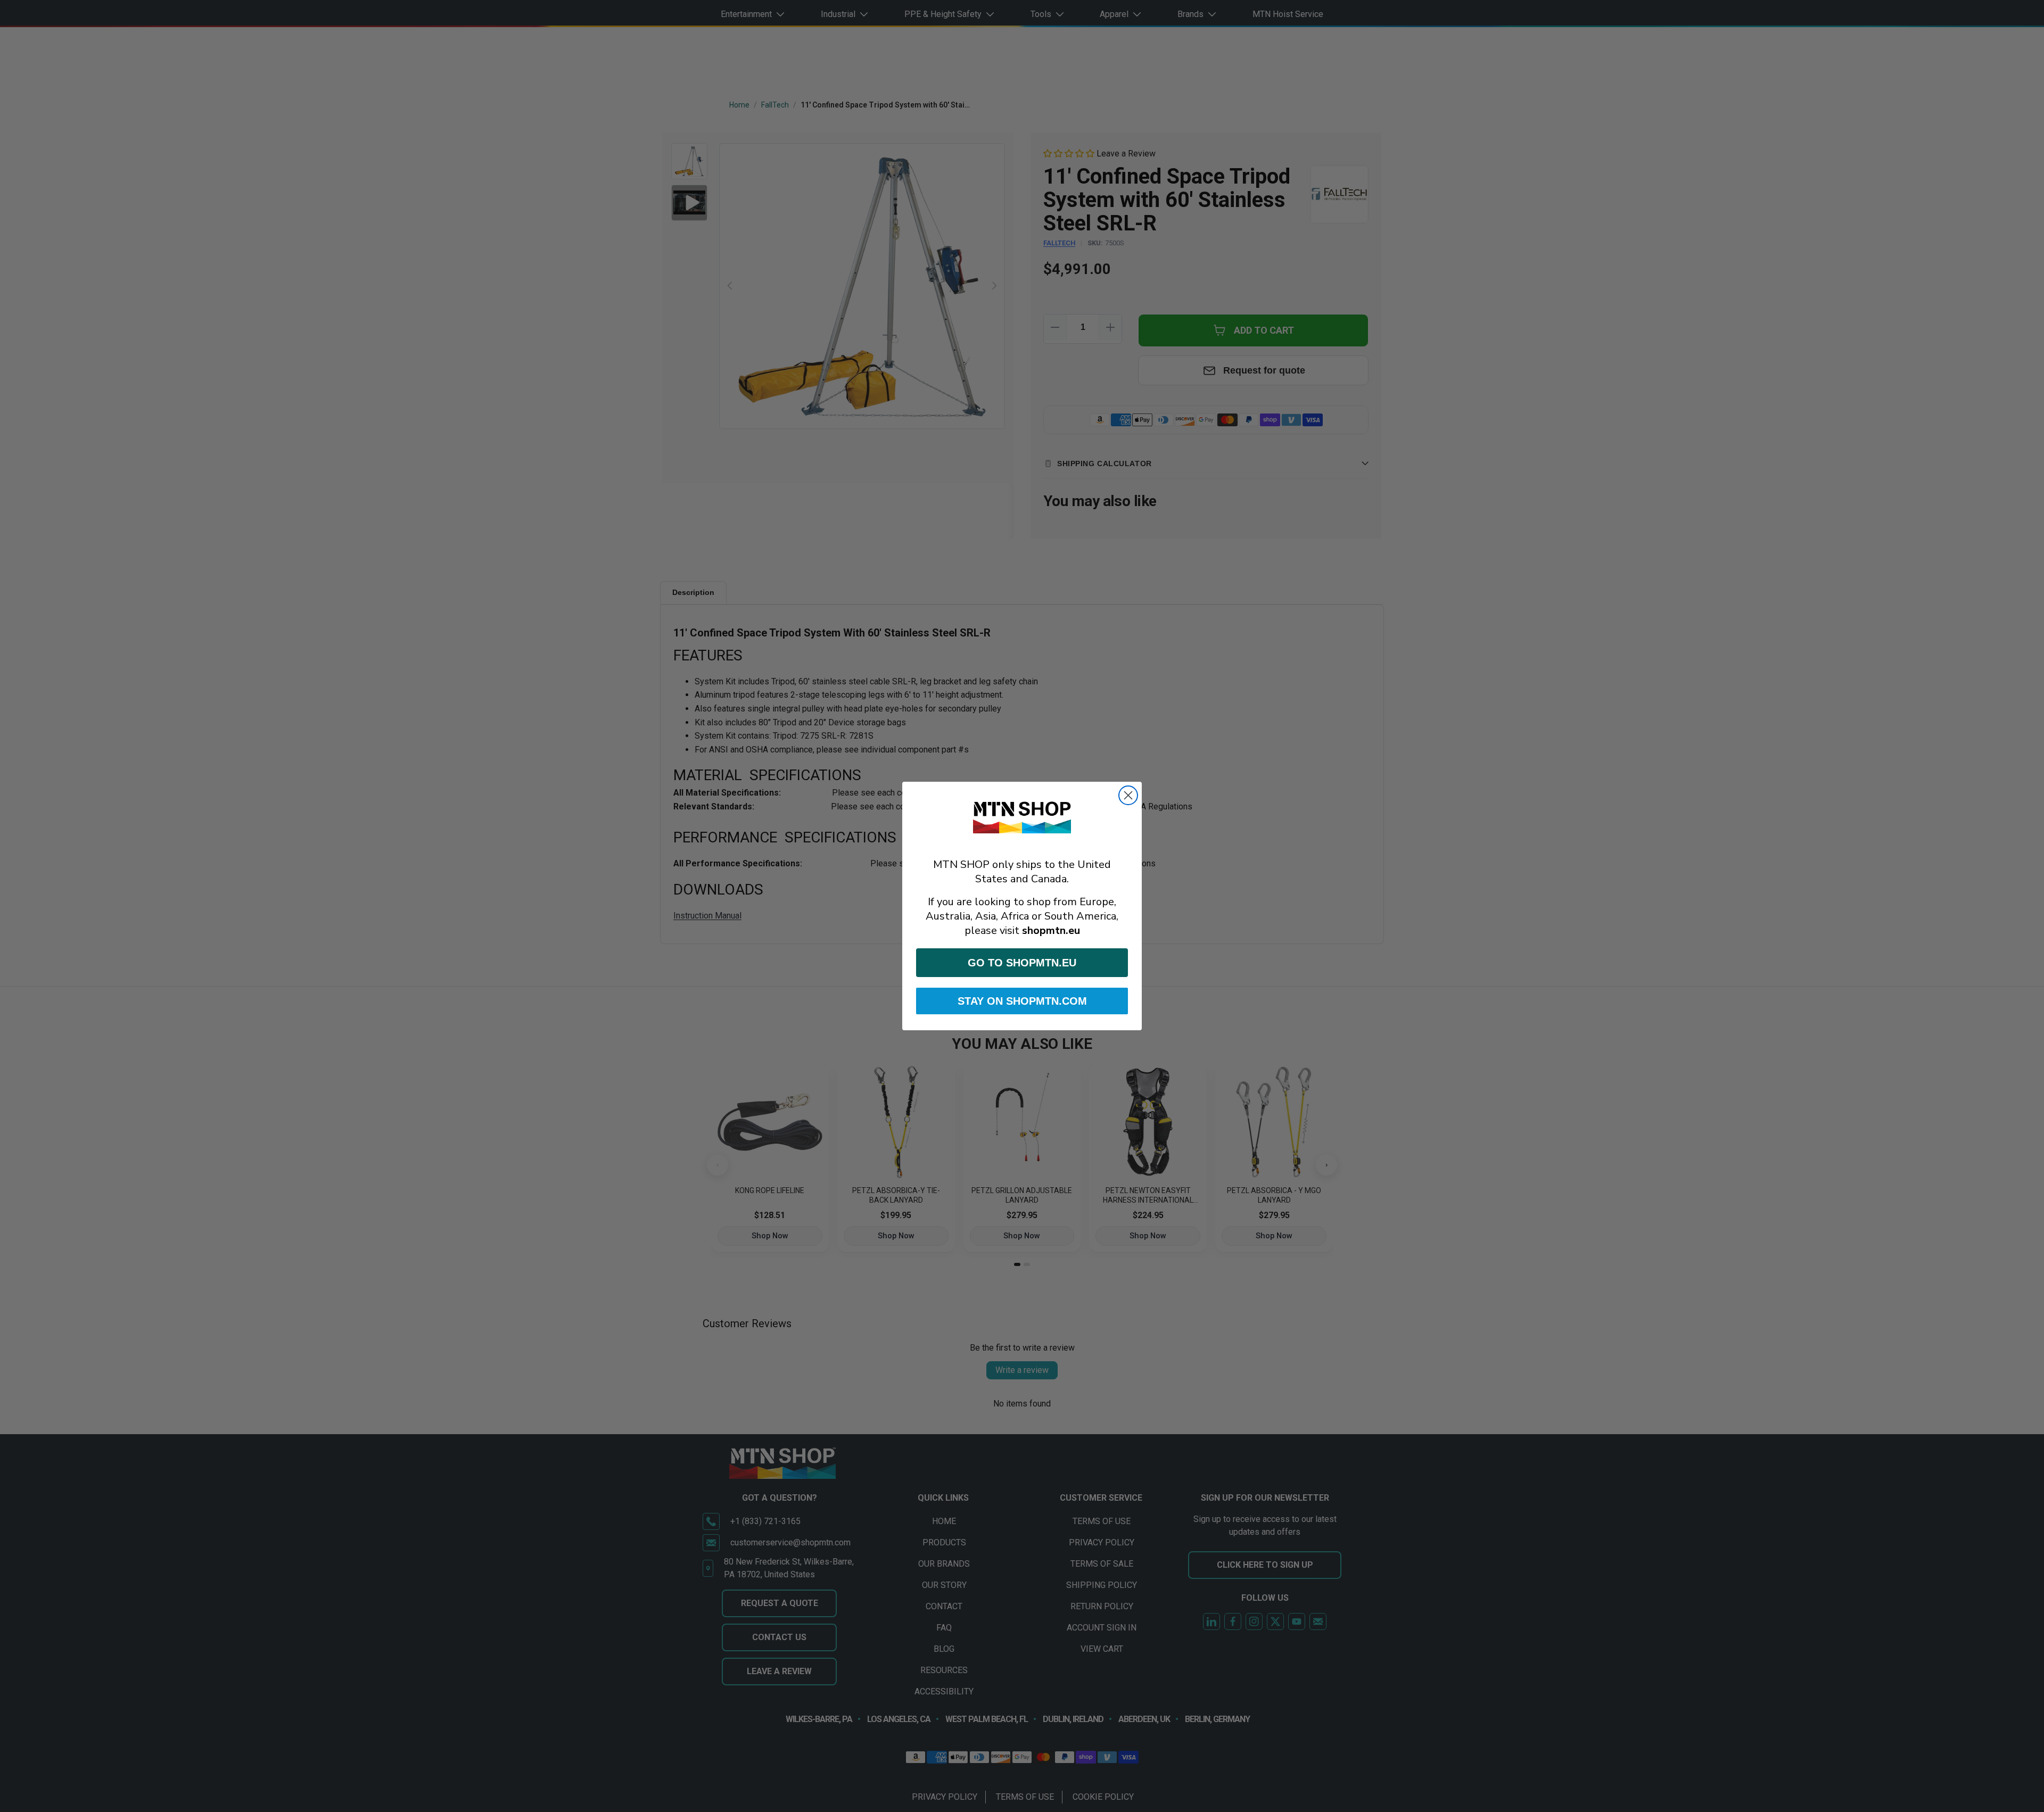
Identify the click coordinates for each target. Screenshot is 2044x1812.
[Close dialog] (1128, 795)
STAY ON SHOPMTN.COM (1022, 1001)
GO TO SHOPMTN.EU (1022, 963)
